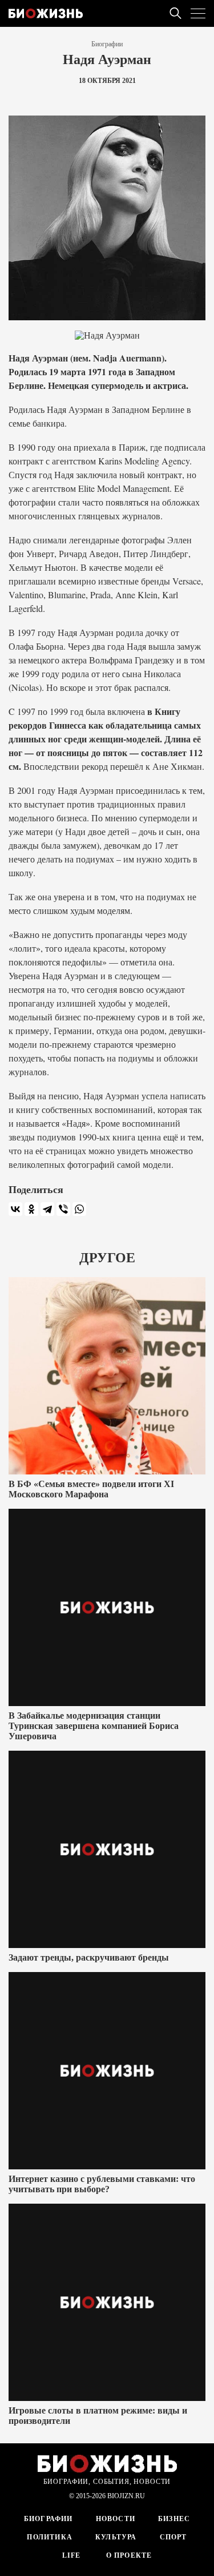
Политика (50, 2537)
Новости (116, 2519)
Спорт (173, 2537)
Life (72, 2555)
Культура (116, 2537)
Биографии (107, 44)
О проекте (128, 2555)
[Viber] (63, 1209)
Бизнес (174, 2519)
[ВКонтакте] (15, 1209)
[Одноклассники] (31, 1209)
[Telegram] (47, 1209)
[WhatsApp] (79, 1209)
